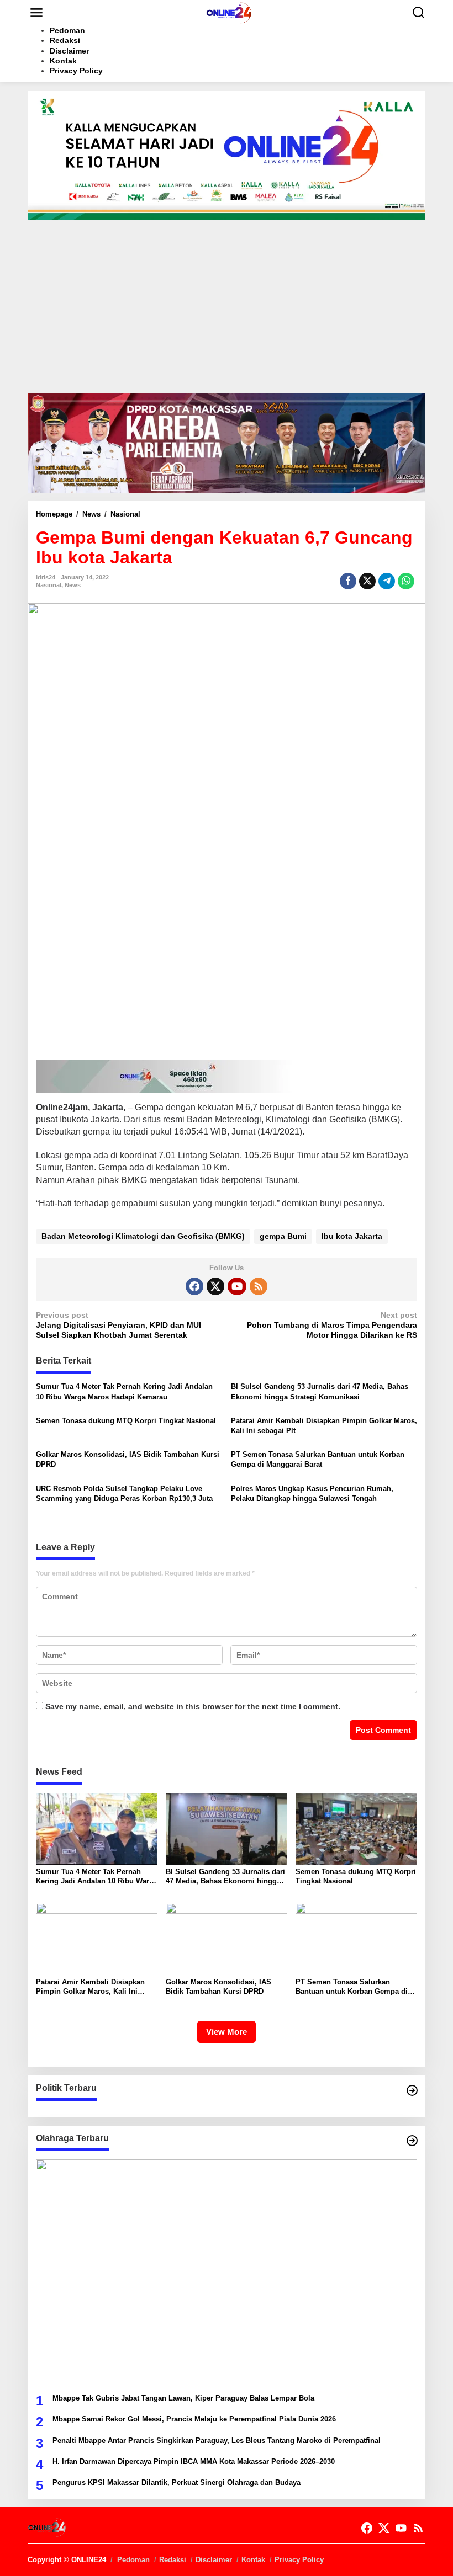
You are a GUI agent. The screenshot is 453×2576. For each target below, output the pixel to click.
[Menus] (36, 13)
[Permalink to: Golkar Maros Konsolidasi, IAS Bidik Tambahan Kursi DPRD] (227, 1938)
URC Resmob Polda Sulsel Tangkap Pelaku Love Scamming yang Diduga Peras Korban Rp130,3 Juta (124, 1494)
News (73, 585)
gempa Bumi (283, 1236)
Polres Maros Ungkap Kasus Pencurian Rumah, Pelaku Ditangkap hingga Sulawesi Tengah (312, 1494)
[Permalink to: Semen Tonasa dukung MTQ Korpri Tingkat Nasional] (356, 1828)
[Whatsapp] (406, 581)
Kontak (253, 2560)
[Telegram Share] (387, 581)
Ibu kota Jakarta (352, 1236)
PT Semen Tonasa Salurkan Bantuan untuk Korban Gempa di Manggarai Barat (318, 1459)
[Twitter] (215, 1286)
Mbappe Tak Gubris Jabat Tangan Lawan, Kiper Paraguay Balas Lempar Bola (183, 2398)
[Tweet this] (367, 581)
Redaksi (173, 2560)
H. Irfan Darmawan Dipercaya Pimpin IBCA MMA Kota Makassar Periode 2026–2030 (194, 2461)
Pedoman (133, 2560)
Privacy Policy (299, 2560)
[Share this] (348, 581)
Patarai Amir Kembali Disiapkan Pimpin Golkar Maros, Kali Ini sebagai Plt (324, 1426)
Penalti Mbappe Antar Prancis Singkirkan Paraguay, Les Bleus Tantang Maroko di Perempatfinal (217, 2441)
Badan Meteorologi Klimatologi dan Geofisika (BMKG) (143, 1236)
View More (227, 2032)
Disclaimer (214, 2560)
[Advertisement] (227, 311)
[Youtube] (237, 1286)
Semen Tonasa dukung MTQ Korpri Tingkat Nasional (126, 1421)
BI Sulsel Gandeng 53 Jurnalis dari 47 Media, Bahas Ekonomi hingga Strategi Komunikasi (320, 1391)
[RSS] (259, 1286)
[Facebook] (194, 1286)
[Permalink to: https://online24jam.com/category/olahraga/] (412, 2141)
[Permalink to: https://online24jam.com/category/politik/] (412, 2090)
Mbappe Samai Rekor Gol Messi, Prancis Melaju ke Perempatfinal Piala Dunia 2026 (194, 2419)
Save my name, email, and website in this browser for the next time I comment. (193, 1706)
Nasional (49, 585)
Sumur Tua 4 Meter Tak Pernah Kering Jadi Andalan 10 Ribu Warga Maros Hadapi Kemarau (124, 1391)
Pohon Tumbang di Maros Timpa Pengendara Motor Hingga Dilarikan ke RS (332, 1325)
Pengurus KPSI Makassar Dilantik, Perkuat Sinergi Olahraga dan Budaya (177, 2482)
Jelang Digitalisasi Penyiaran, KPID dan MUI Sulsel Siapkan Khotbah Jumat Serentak (118, 1325)
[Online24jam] (229, 12)
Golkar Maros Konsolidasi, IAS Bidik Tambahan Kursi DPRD (128, 1459)
